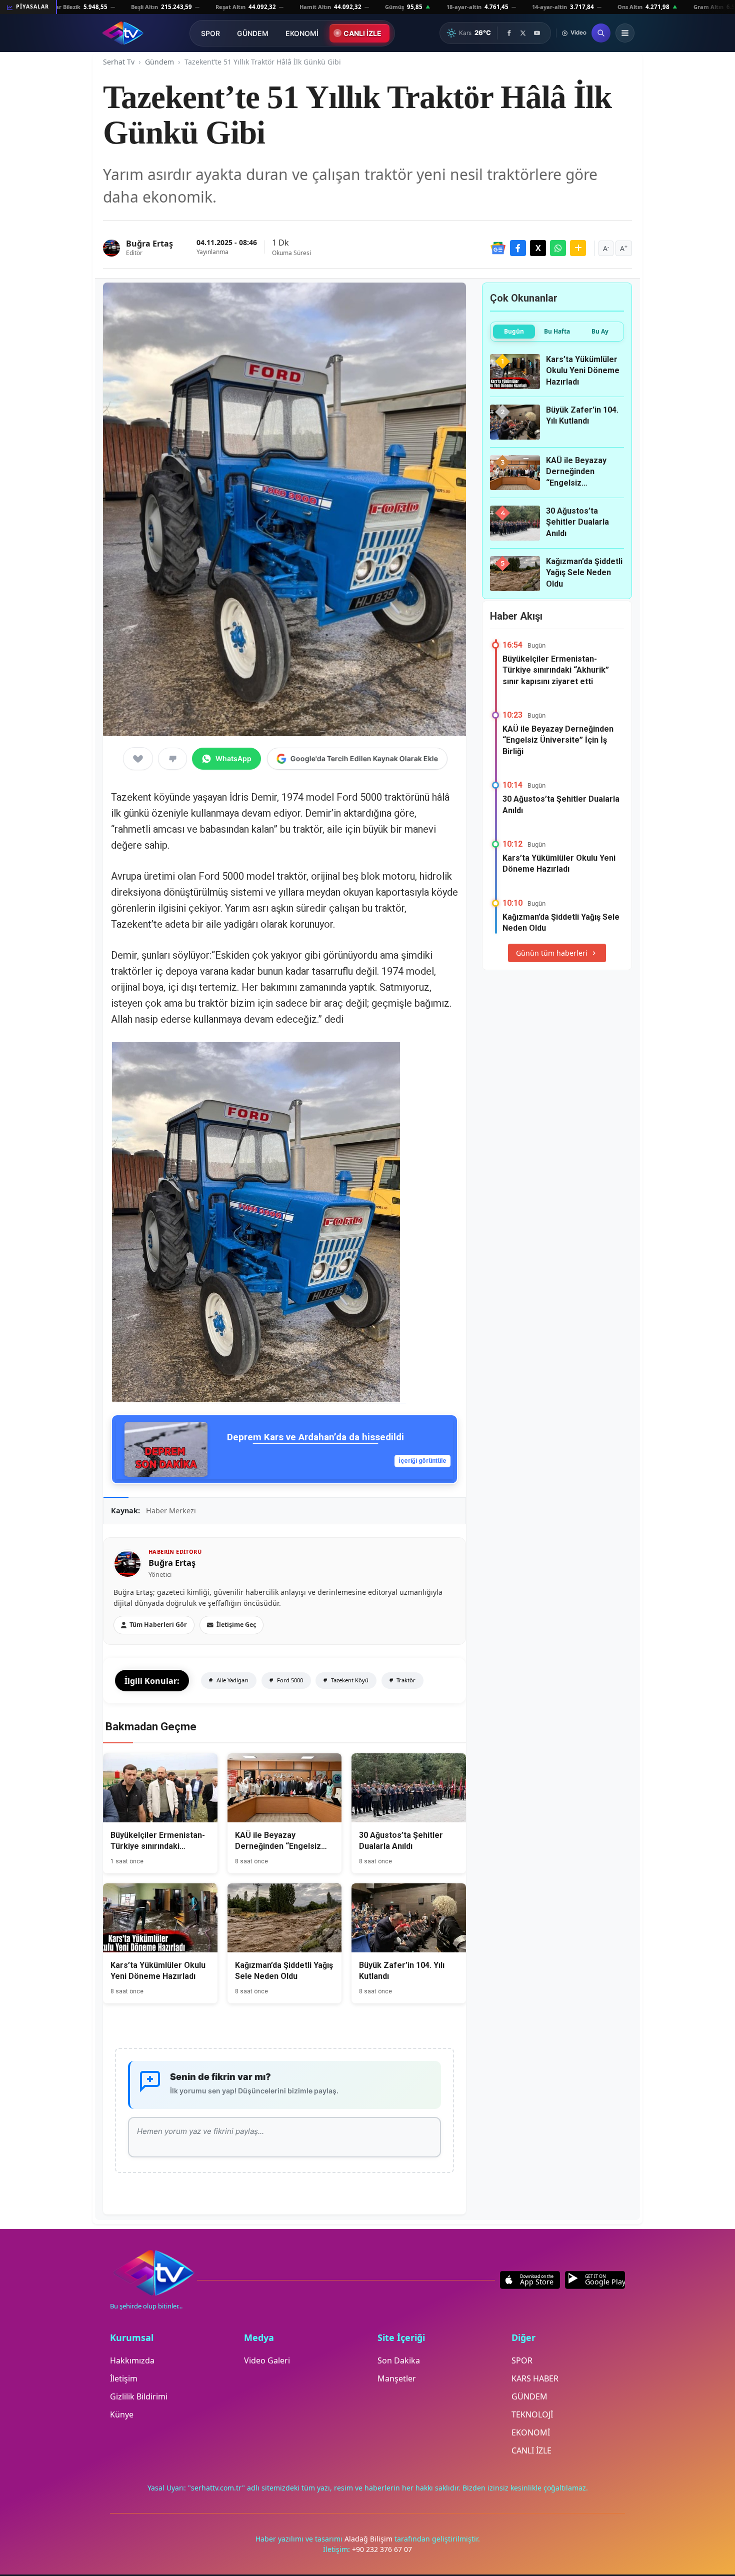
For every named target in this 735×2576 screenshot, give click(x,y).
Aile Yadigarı (232, 1680)
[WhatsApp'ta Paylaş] (558, 248)
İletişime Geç (236, 1625)
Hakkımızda (132, 2360)
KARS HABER (535, 2378)
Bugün (514, 331)
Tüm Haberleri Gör (158, 1625)
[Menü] (625, 33)
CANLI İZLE (362, 33)
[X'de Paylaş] (538, 248)
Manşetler (397, 2378)
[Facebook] (509, 33)
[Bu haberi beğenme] (172, 759)
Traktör (405, 1680)
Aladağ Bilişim (369, 2539)
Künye (122, 2414)
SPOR (210, 33)
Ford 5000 (289, 1680)
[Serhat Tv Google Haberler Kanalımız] (498, 248)
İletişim (124, 2378)
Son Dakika (399, 2360)
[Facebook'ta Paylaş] (518, 248)
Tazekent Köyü (349, 1680)
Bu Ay (600, 331)
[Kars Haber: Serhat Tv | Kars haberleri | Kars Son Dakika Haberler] (123, 33)
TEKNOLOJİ (532, 2414)
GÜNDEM (253, 33)
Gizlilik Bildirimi (139, 2396)
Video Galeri (267, 2360)
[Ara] (601, 33)
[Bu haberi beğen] (138, 759)
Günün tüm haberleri (552, 953)
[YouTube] (537, 33)
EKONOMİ (302, 33)
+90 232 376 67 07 (382, 2549)
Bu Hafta (557, 331)
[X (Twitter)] (523, 33)
